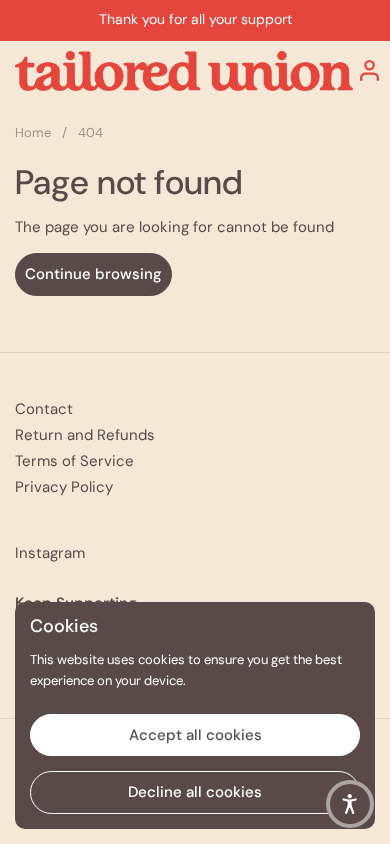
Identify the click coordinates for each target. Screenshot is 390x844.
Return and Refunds (85, 435)
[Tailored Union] (184, 71)
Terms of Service (74, 461)
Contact (44, 409)
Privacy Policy (64, 487)
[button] (350, 804)
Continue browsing (93, 274)
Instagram (50, 553)
